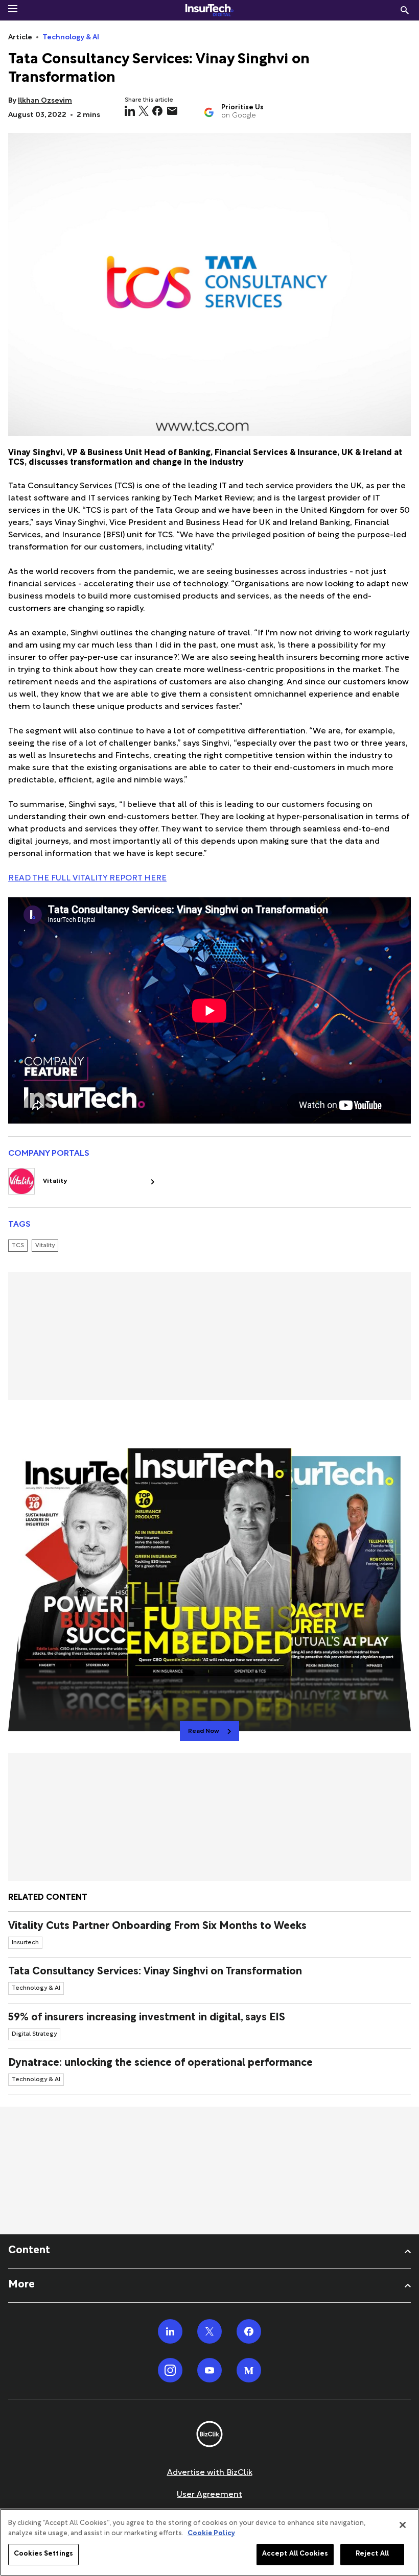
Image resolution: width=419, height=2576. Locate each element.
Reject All (372, 2554)
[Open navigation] (13, 9)
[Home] (209, 10)
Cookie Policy (211, 2534)
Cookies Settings (43, 2554)
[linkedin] (130, 111)
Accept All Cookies (295, 2554)
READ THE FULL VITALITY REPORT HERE (87, 879)
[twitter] (144, 111)
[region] (209, 2542)
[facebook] (157, 111)
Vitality (55, 1181)
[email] (172, 111)
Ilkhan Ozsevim (45, 101)
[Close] (403, 2525)
